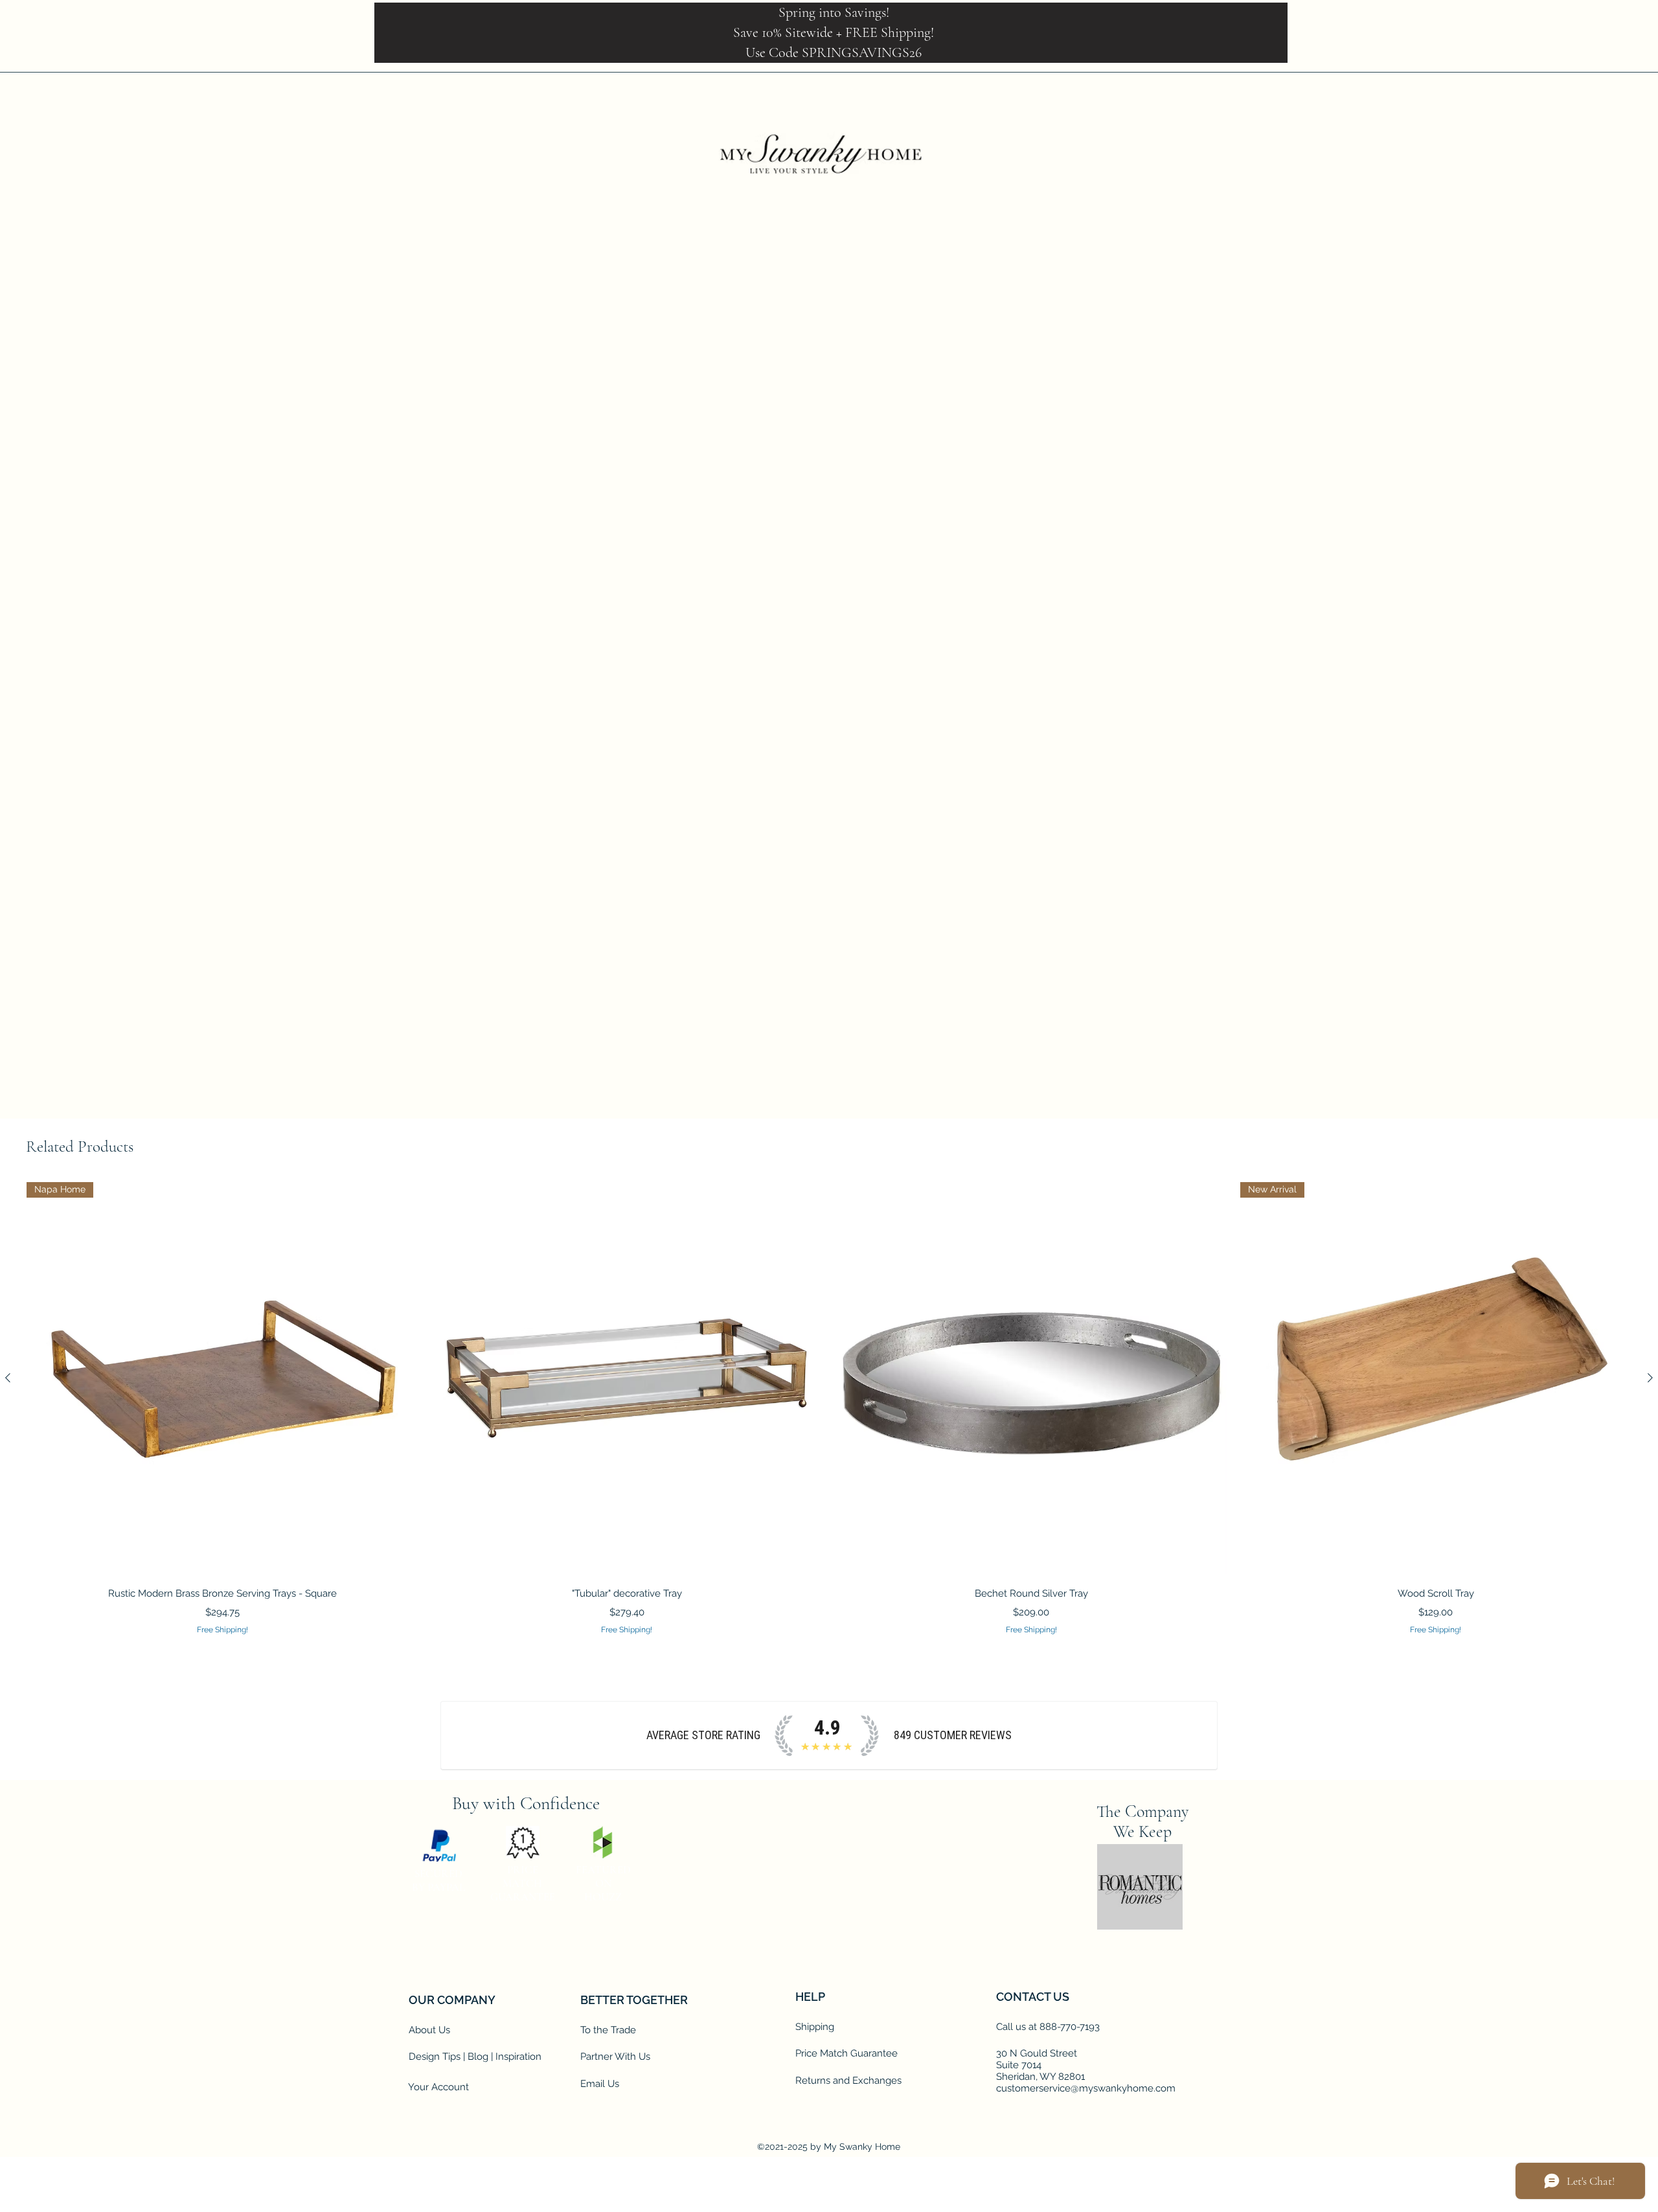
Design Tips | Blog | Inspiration (475, 2108)
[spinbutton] (969, 687)
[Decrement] (950, 687)
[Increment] (989, 687)
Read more (959, 562)
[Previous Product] (8, 1378)
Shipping (815, 2079)
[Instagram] (551, 1958)
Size (954, 593)
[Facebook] (1503, 81)
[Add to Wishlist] (1108, 733)
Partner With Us (615, 2108)
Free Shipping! (970, 472)
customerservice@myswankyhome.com (1086, 2140)
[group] (829, 1409)
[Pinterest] (519, 1958)
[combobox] (1030, 624)
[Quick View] (627, 1379)
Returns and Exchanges (848, 2132)
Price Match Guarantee (846, 2105)
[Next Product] (1650, 1378)
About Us (429, 2082)
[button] (1598, 81)
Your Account (438, 2139)
